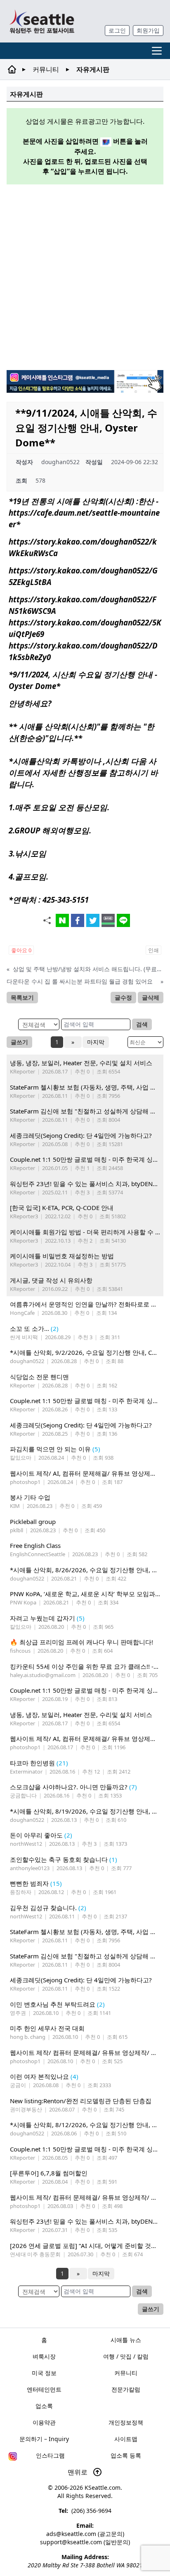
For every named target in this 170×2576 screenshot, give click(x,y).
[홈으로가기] (42, 21)
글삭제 (151, 997)
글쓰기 (19, 1042)
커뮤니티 (46, 69)
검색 (142, 1024)
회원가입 (148, 30)
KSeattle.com (103, 2488)
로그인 (117, 30)
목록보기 (22, 997)
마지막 (96, 1042)
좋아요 (21, 950)
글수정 (123, 997)
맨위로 (78, 2472)
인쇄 (153, 950)
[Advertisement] (85, 276)
